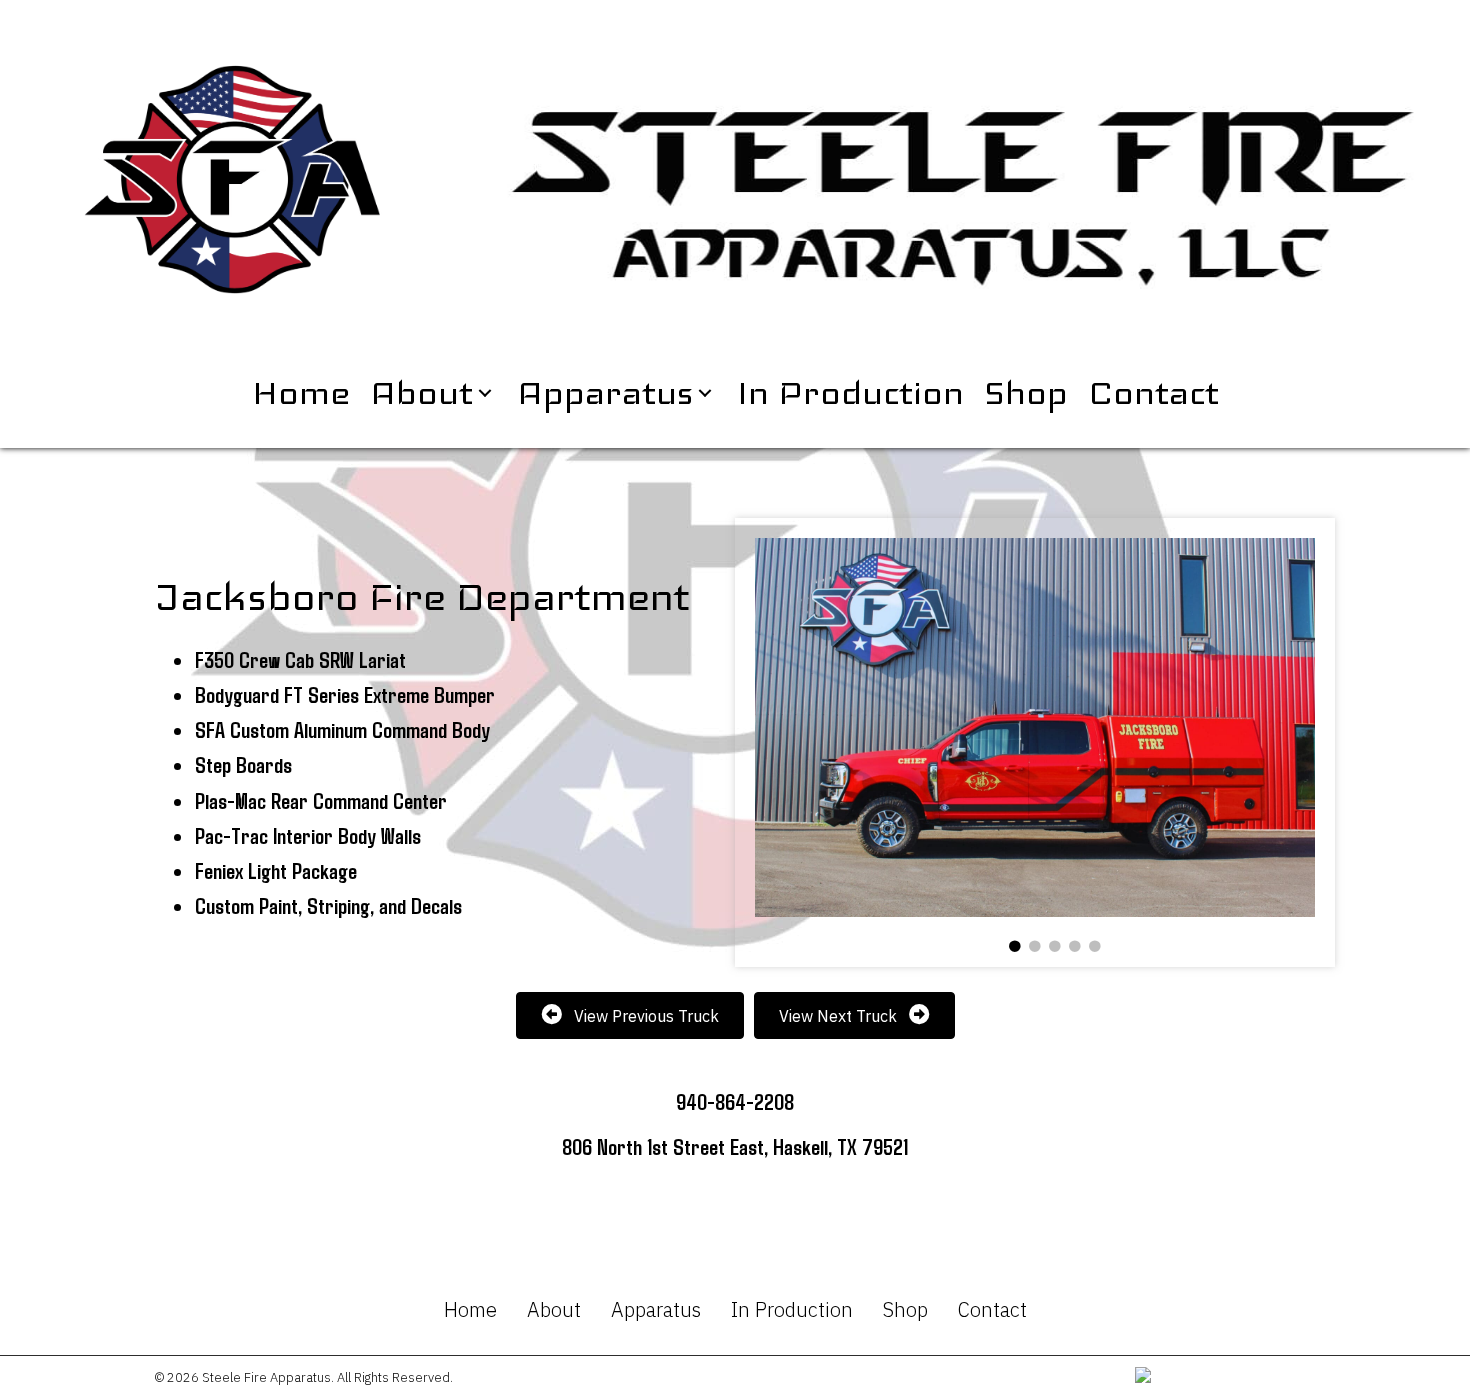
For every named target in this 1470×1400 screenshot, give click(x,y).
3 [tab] (1055, 947)
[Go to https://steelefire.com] (956, 188)
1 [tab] (1015, 947)
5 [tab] (1095, 947)
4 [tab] (1075, 947)
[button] (485, 393)
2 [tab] (1035, 947)
